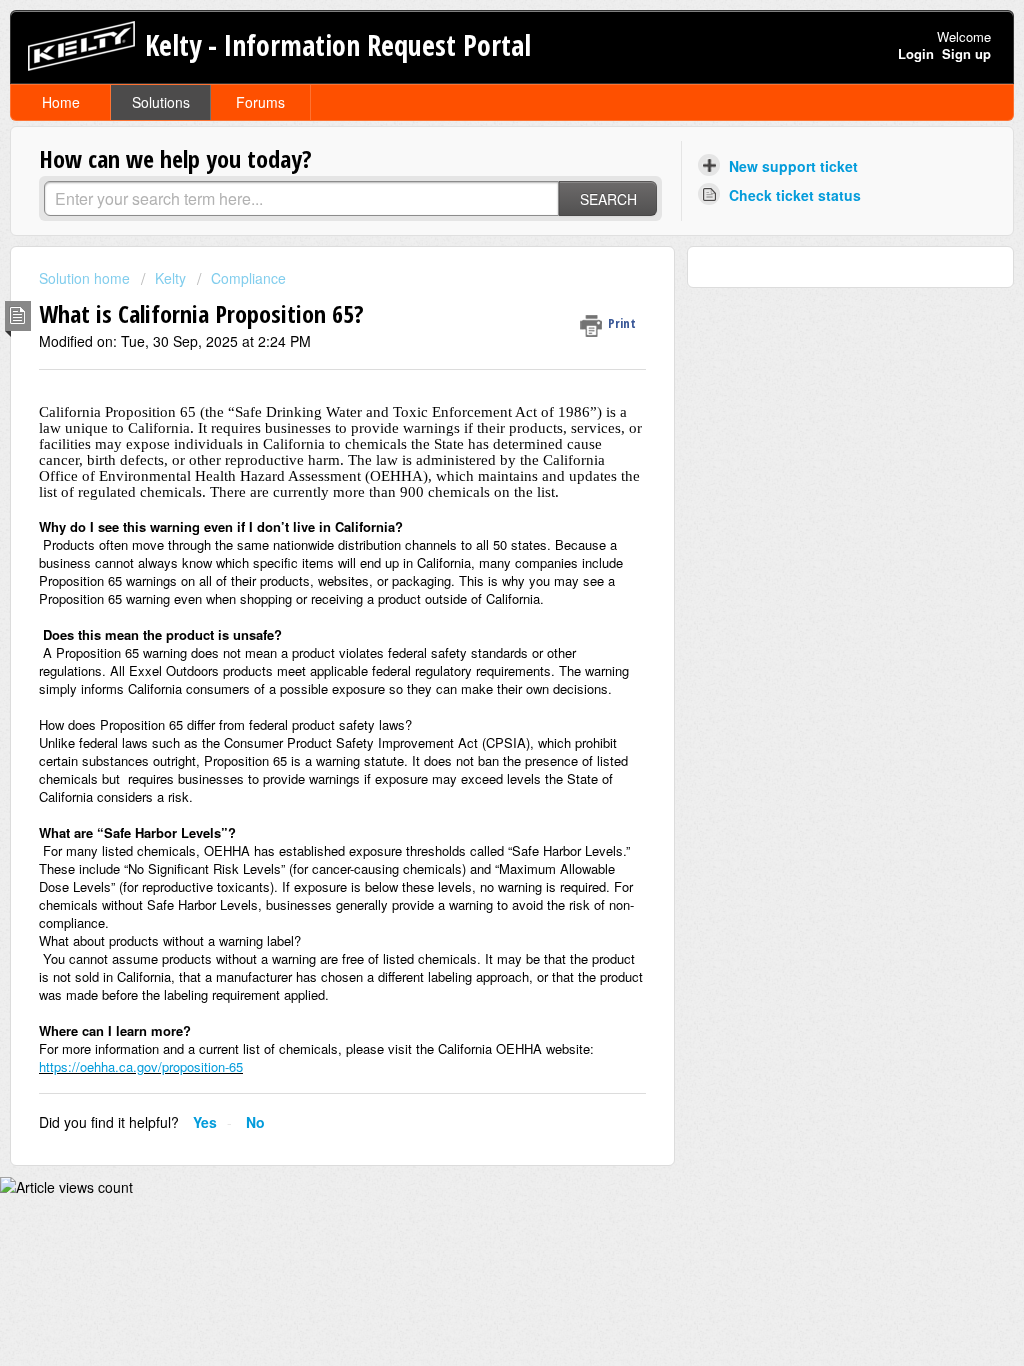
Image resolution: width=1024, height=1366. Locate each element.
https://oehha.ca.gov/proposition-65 (141, 1066)
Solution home (86, 278)
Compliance (248, 278)
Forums (260, 102)
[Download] (475, 425)
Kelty (170, 278)
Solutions (161, 102)
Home (61, 102)
